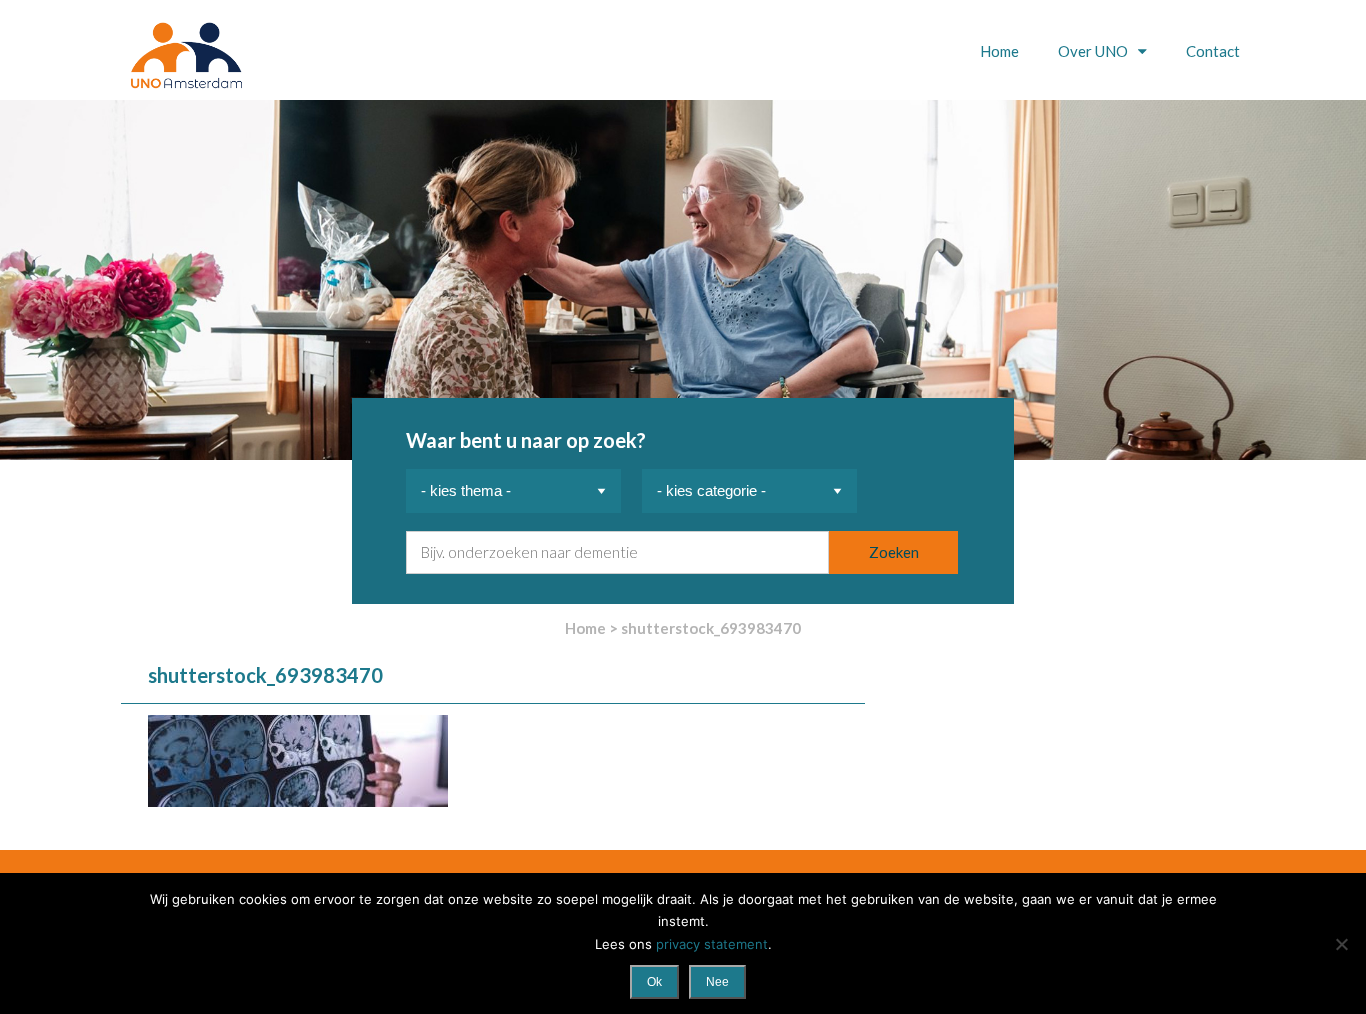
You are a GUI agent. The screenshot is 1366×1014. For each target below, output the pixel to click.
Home (999, 51)
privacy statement (712, 944)
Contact (1213, 51)
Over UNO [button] (1094, 51)
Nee (717, 982)
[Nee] (1341, 944)
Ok (654, 982)
